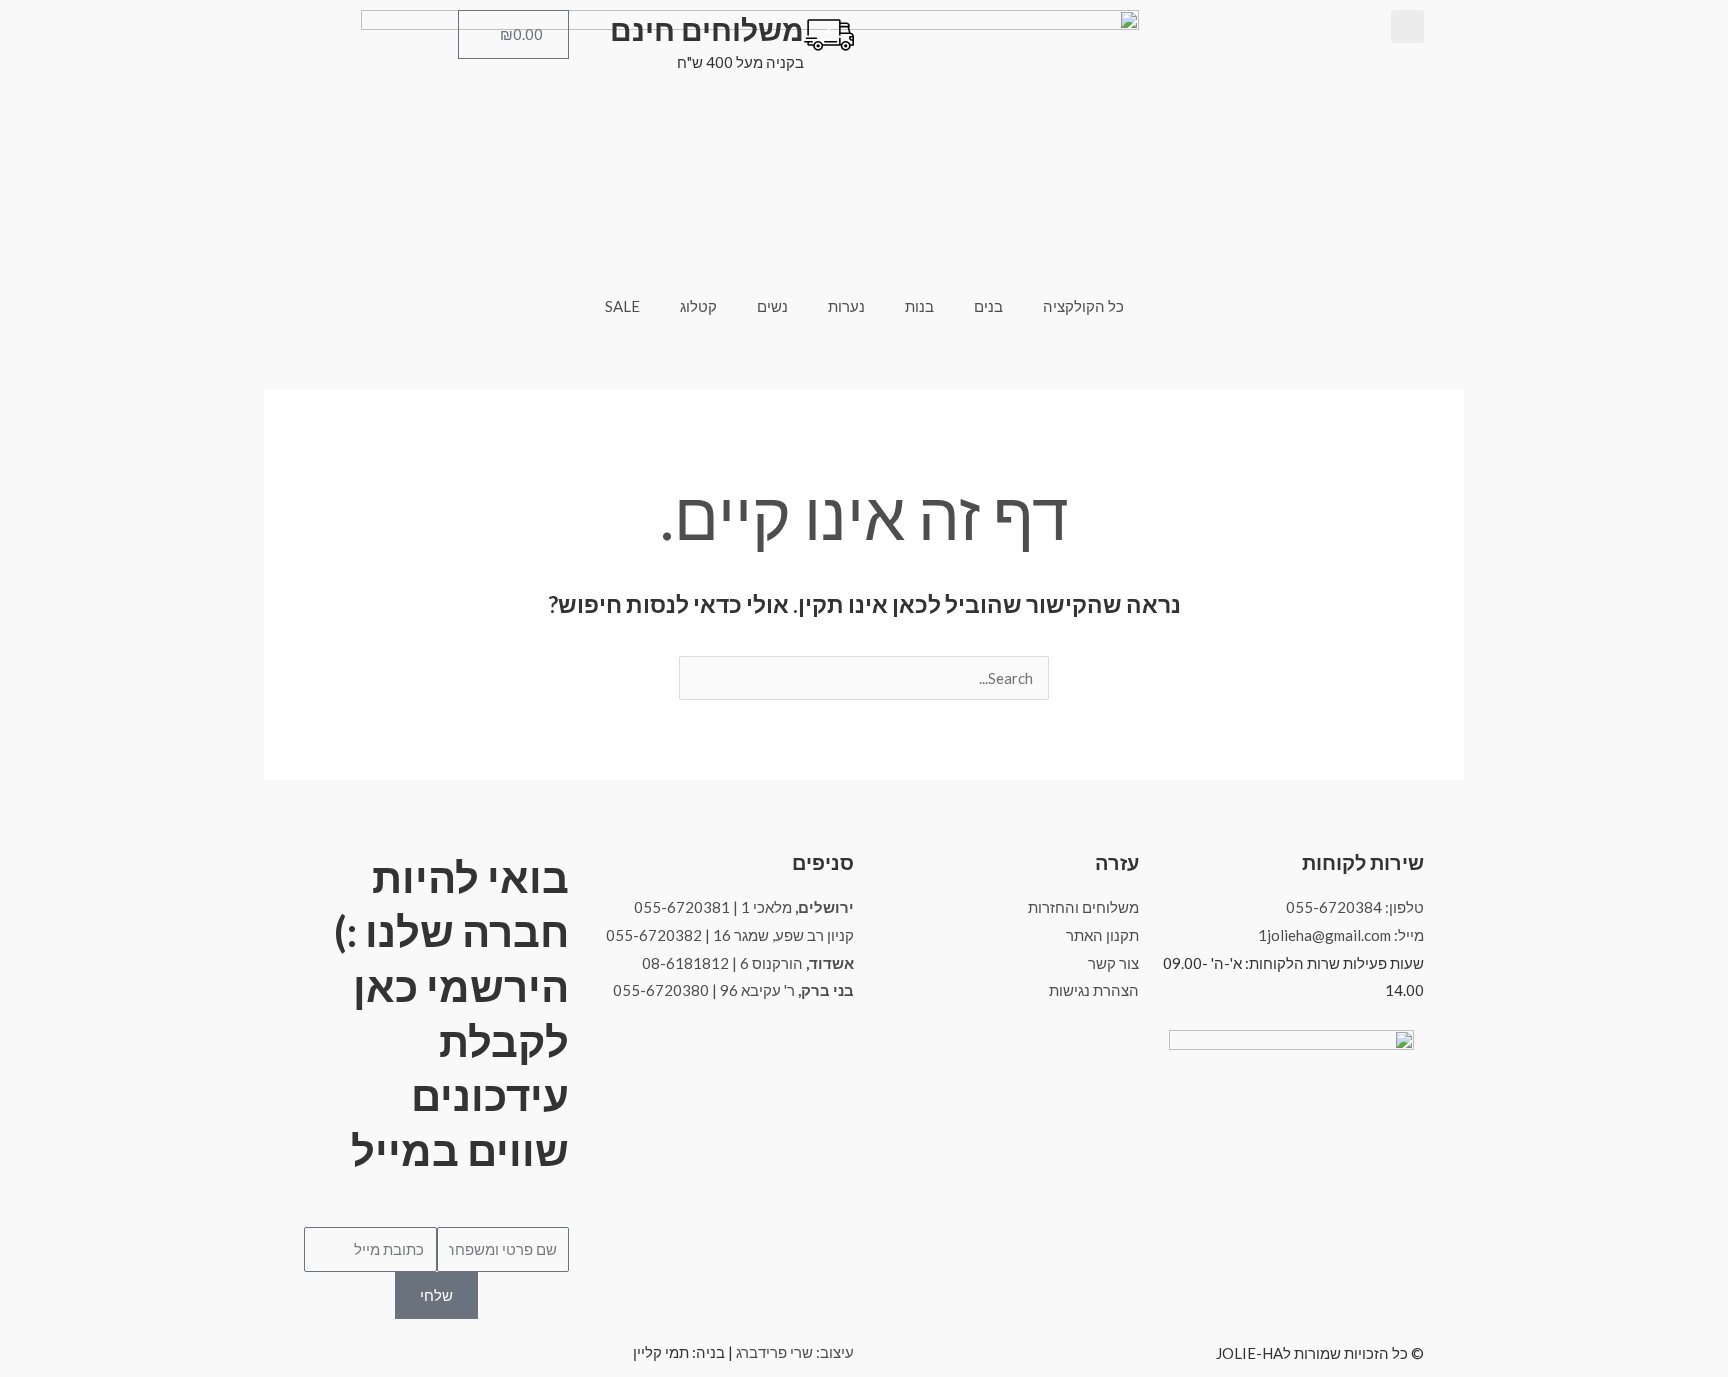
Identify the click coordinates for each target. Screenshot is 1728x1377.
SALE (622, 306)
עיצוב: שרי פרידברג (795, 1352)
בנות (919, 306)
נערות (846, 306)
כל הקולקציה (1083, 306)
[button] (1407, 26)
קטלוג (698, 306)
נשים (772, 306)
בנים (988, 306)
